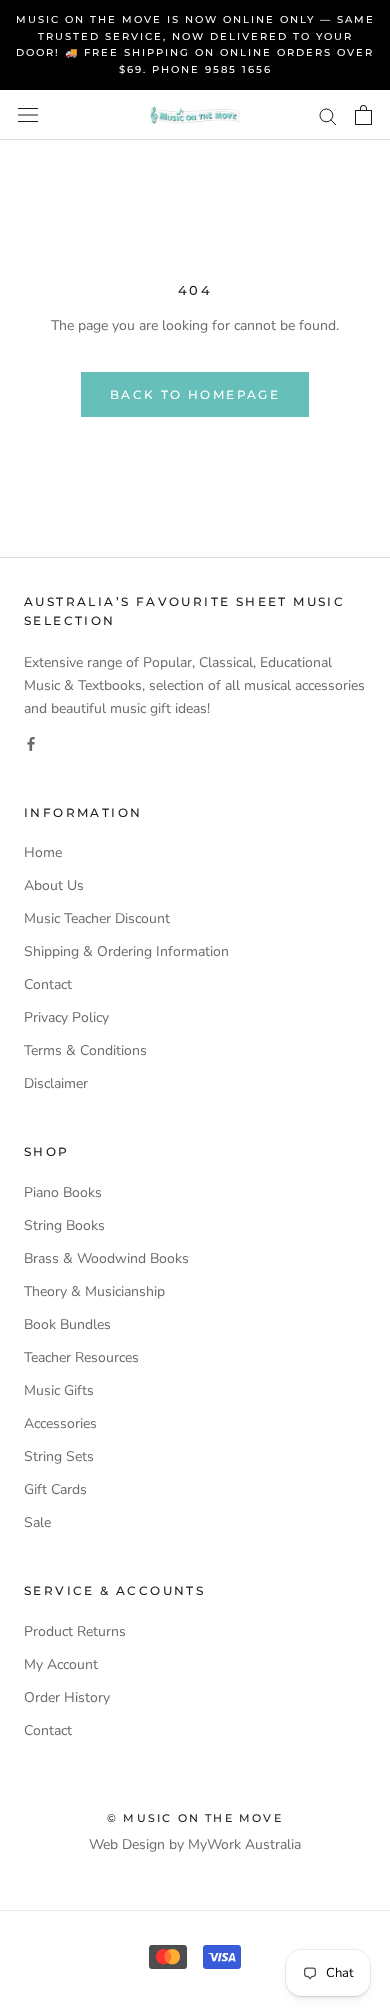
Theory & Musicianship (94, 1291)
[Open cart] (363, 115)
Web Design (127, 1844)
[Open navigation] (28, 115)
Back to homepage (195, 394)
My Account (61, 1664)
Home (43, 852)
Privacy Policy (66, 1017)
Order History (67, 1697)
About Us (54, 885)
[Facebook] (31, 742)
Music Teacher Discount (97, 918)
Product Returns (75, 1631)
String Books (64, 1225)
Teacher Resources (81, 1357)
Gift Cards (55, 1489)
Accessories (60, 1423)
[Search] (328, 115)
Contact (48, 984)
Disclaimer (56, 1083)
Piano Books (63, 1192)
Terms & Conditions (85, 1050)
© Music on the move (195, 1818)
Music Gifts (59, 1390)
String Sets (59, 1456)
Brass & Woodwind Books (106, 1258)
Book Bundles (67, 1324)
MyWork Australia (244, 1844)
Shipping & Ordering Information (126, 951)
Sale (37, 1522)
